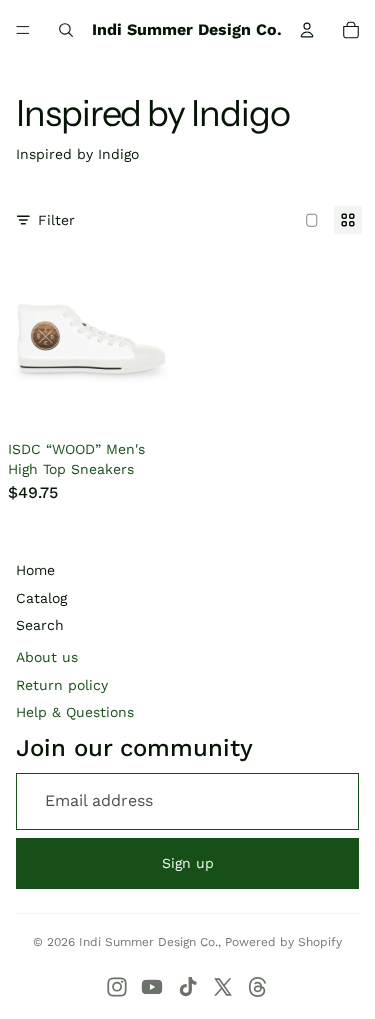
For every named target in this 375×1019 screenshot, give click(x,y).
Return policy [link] (62, 685)
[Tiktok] (188, 987)
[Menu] (23, 30)
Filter (56, 220)
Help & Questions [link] (75, 712)
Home (35, 570)
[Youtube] (152, 987)
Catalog (41, 598)
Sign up (188, 863)
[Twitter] (223, 987)
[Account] (307, 30)
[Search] (66, 30)
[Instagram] (117, 987)
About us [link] (47, 657)
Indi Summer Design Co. (148, 942)
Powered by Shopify (283, 942)
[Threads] (258, 987)
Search (40, 625)
